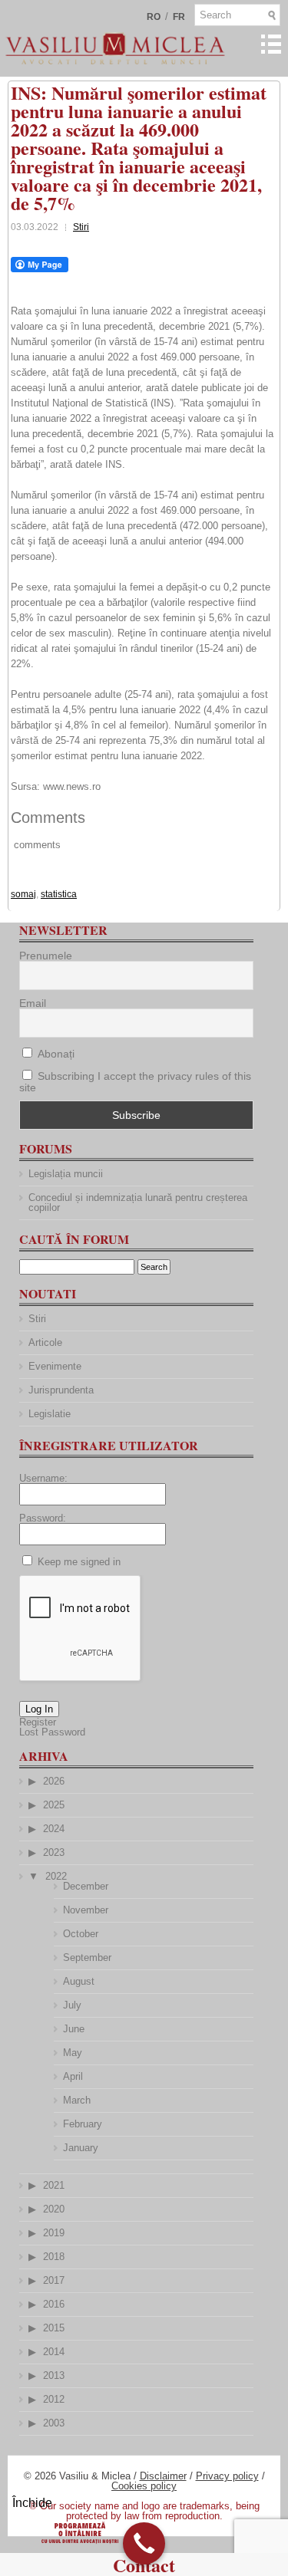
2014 (54, 2352)
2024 (54, 1829)
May (73, 2053)
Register (38, 1722)
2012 (54, 2399)
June (74, 2029)
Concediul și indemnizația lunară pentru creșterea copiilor (138, 1202)
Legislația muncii (66, 1174)
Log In (39, 1709)
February (83, 2124)
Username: (43, 1478)
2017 (54, 2280)
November (86, 1910)
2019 (54, 2233)
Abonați (55, 1054)
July (72, 2005)
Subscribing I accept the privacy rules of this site (135, 1082)
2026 (54, 1781)
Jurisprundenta (61, 1390)
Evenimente (55, 1366)
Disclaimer (163, 2476)
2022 (56, 1876)
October (81, 1934)
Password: (43, 1518)
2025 (54, 1805)
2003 (54, 2423)
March (77, 2100)
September (87, 1957)
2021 (54, 2185)
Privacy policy (227, 2476)
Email (33, 1003)
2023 (54, 1852)
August (79, 1981)
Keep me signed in (79, 1562)
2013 (54, 2375)
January (81, 2148)
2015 (54, 2328)
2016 (54, 2304)
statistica (59, 894)
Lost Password (52, 1732)
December (86, 1886)
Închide (32, 2503)
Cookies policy (144, 2486)
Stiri (81, 227)
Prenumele (46, 956)
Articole (45, 1342)
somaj (23, 894)
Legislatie (50, 1414)
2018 (54, 2257)
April (73, 2076)
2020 (54, 2209)
